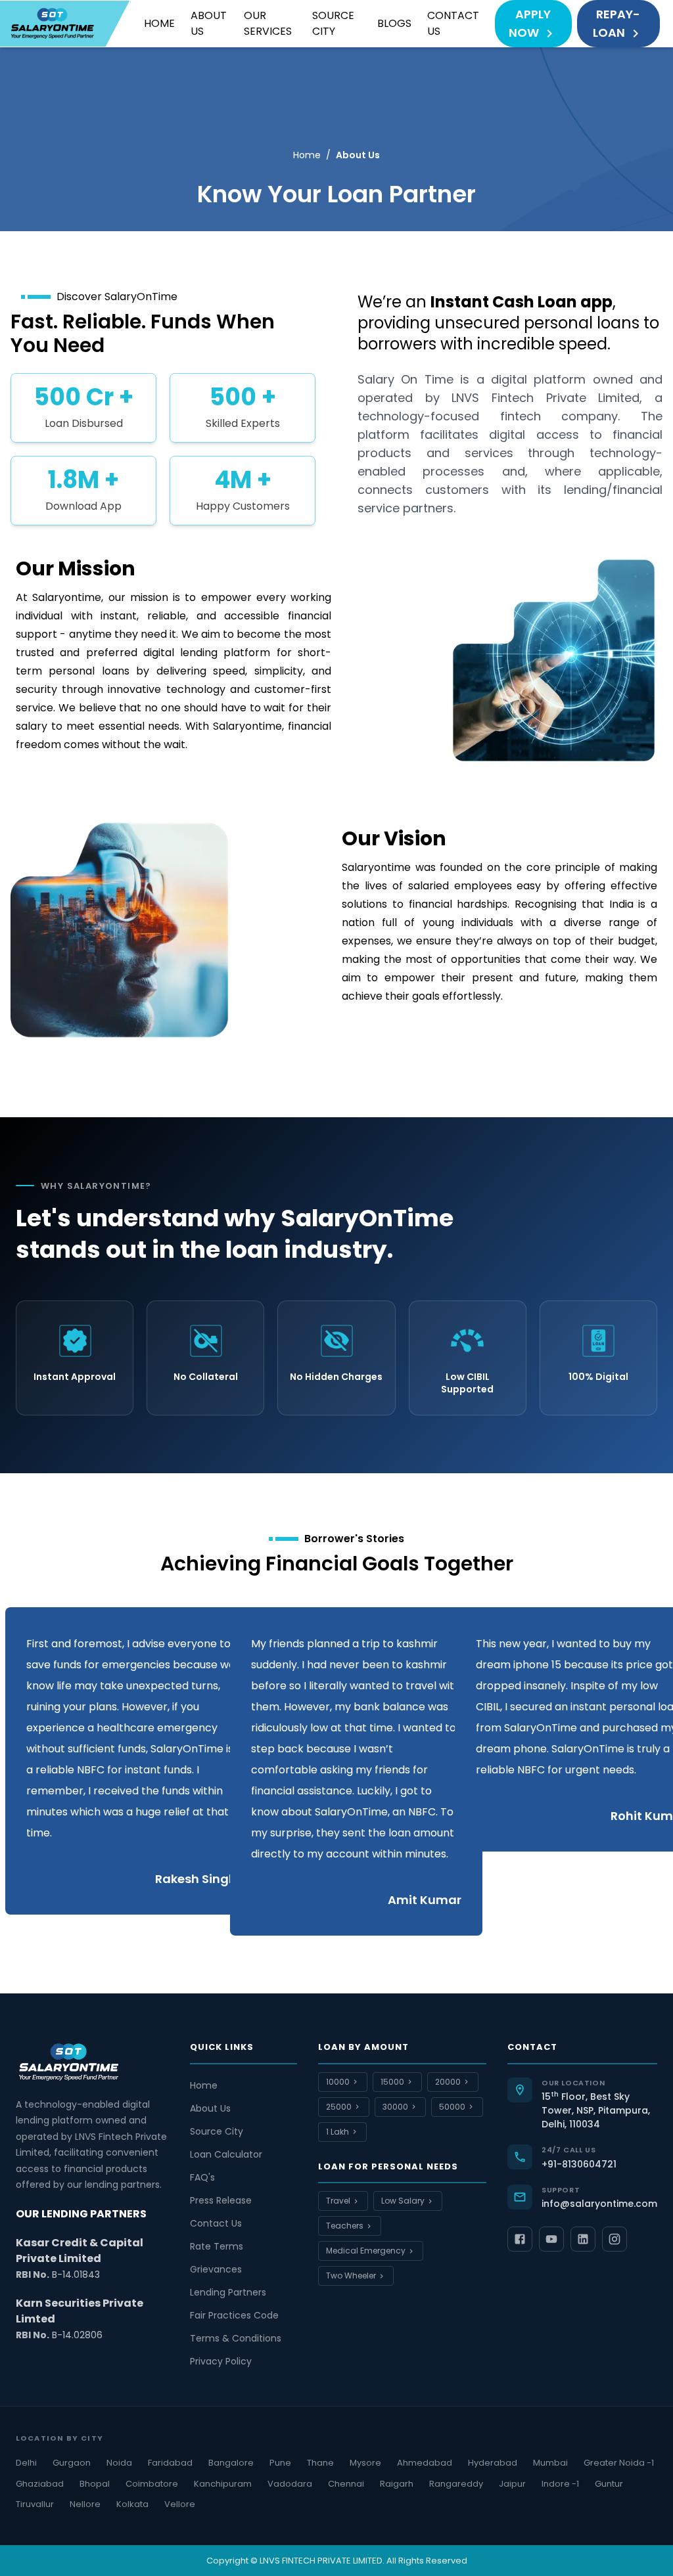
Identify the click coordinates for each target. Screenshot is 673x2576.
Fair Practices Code (234, 2315)
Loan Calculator (226, 2154)
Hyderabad (493, 2463)
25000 (339, 2107)
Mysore (365, 2463)
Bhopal (95, 2484)
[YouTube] (551, 2239)
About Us (209, 23)
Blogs (394, 23)
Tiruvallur (35, 2504)
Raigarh (397, 2484)
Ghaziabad (40, 2484)
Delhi (26, 2463)
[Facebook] (520, 2239)
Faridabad (170, 2463)
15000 (392, 2082)
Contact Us (453, 23)
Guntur (609, 2484)
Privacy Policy (221, 2361)
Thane (320, 2463)
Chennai (346, 2484)
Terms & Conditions (236, 2338)
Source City (333, 23)
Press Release (221, 2200)
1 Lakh (337, 2132)
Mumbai (550, 2463)
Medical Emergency (366, 2251)
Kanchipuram (223, 2484)
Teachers (345, 2226)
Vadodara (290, 2484)
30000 (395, 2107)
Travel (338, 2201)
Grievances (216, 2269)
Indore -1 (560, 2484)
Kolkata (132, 2504)
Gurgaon (72, 2463)
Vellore (180, 2504)
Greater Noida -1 (619, 2463)
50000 (452, 2107)
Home (159, 23)
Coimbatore (152, 2484)
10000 (338, 2082)
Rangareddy (456, 2484)
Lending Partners (228, 2292)
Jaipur (512, 2484)
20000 (448, 2082)
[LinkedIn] (583, 2239)
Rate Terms (217, 2246)
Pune (280, 2463)
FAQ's (202, 2177)
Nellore (85, 2504)
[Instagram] (615, 2239)
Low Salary (403, 2201)
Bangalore (231, 2463)
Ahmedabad (425, 2463)
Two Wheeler (351, 2276)
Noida (119, 2463)
